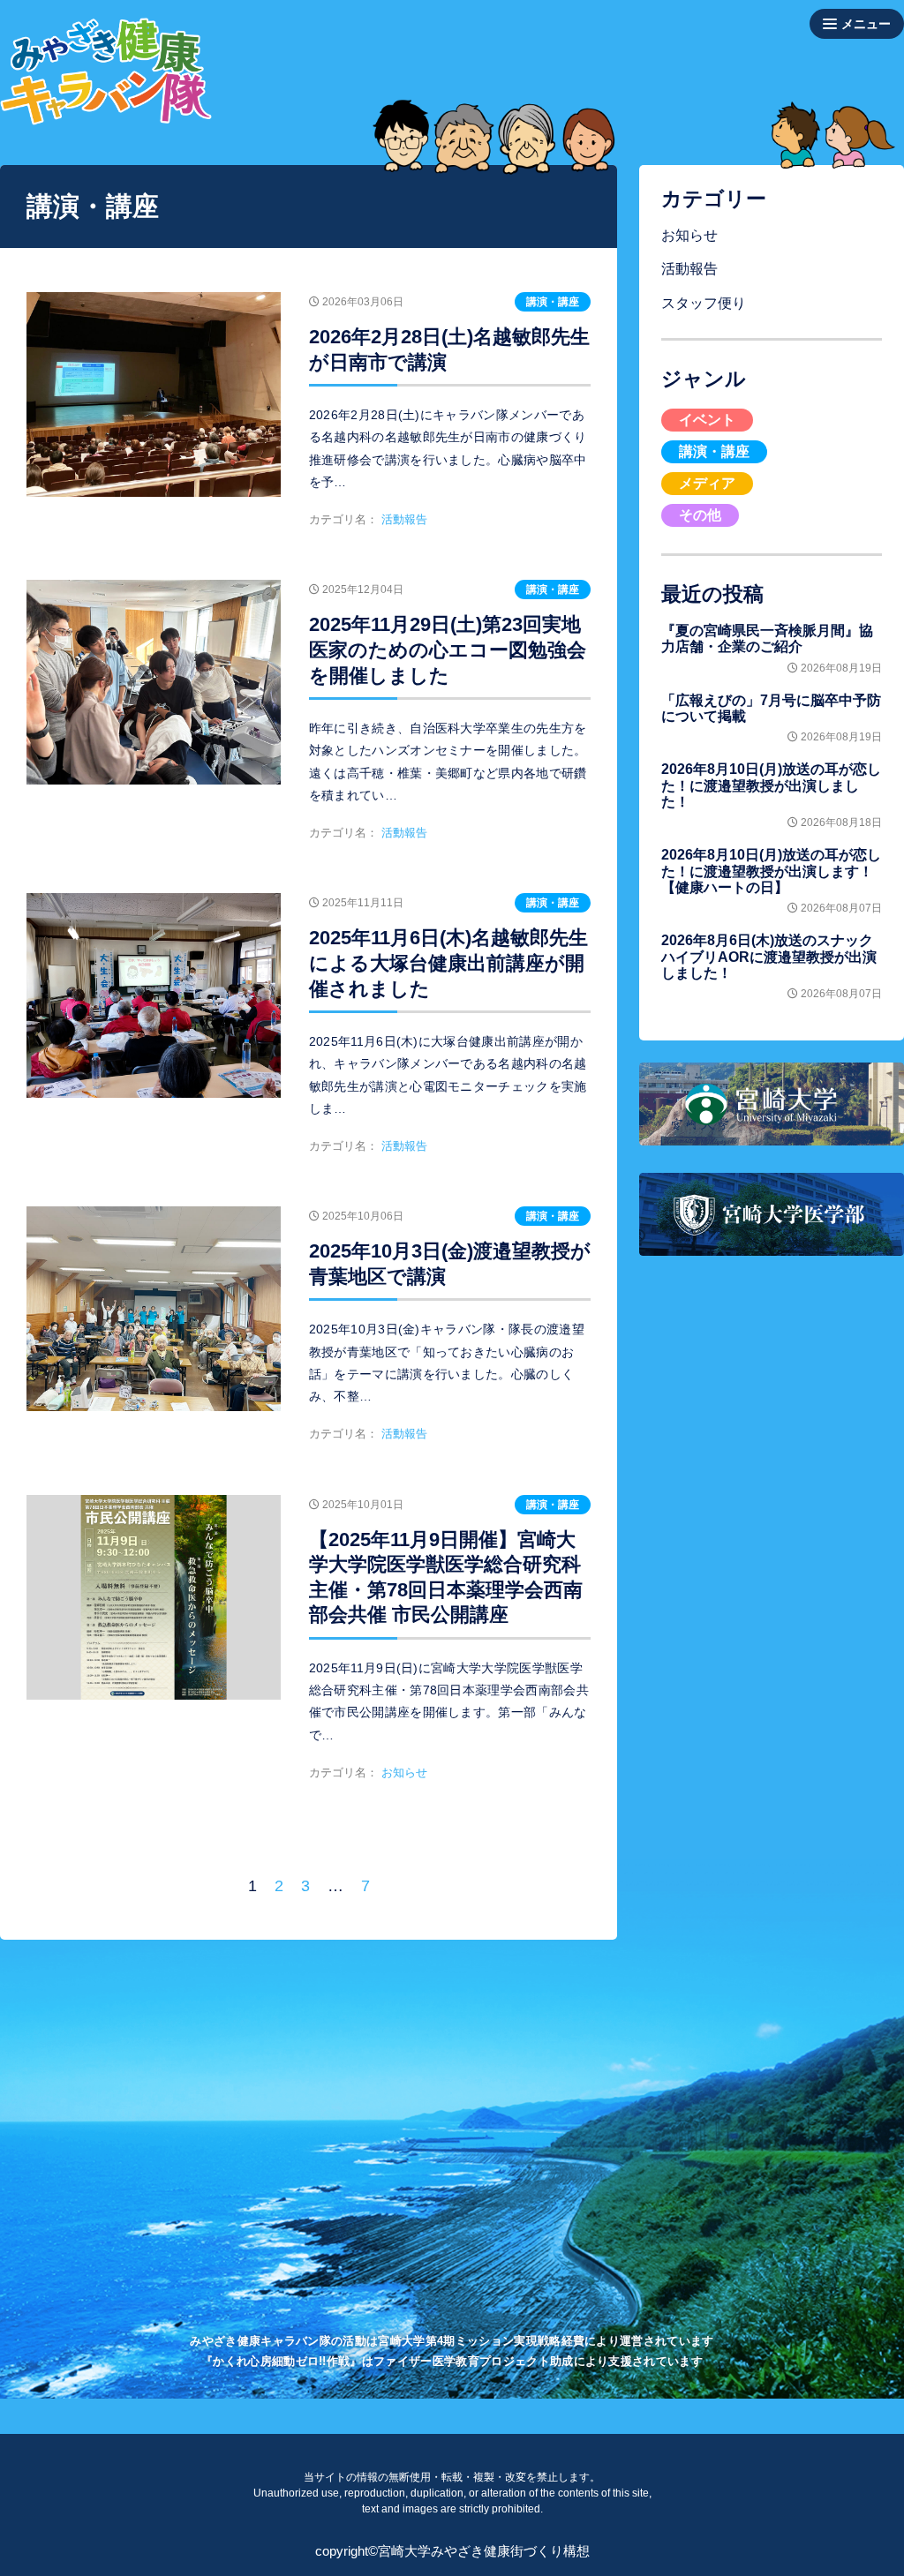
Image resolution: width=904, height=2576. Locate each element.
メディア (707, 483)
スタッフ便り (704, 303)
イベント (707, 420)
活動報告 (689, 269)
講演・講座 (714, 451)
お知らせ (689, 235)
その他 (700, 515)
